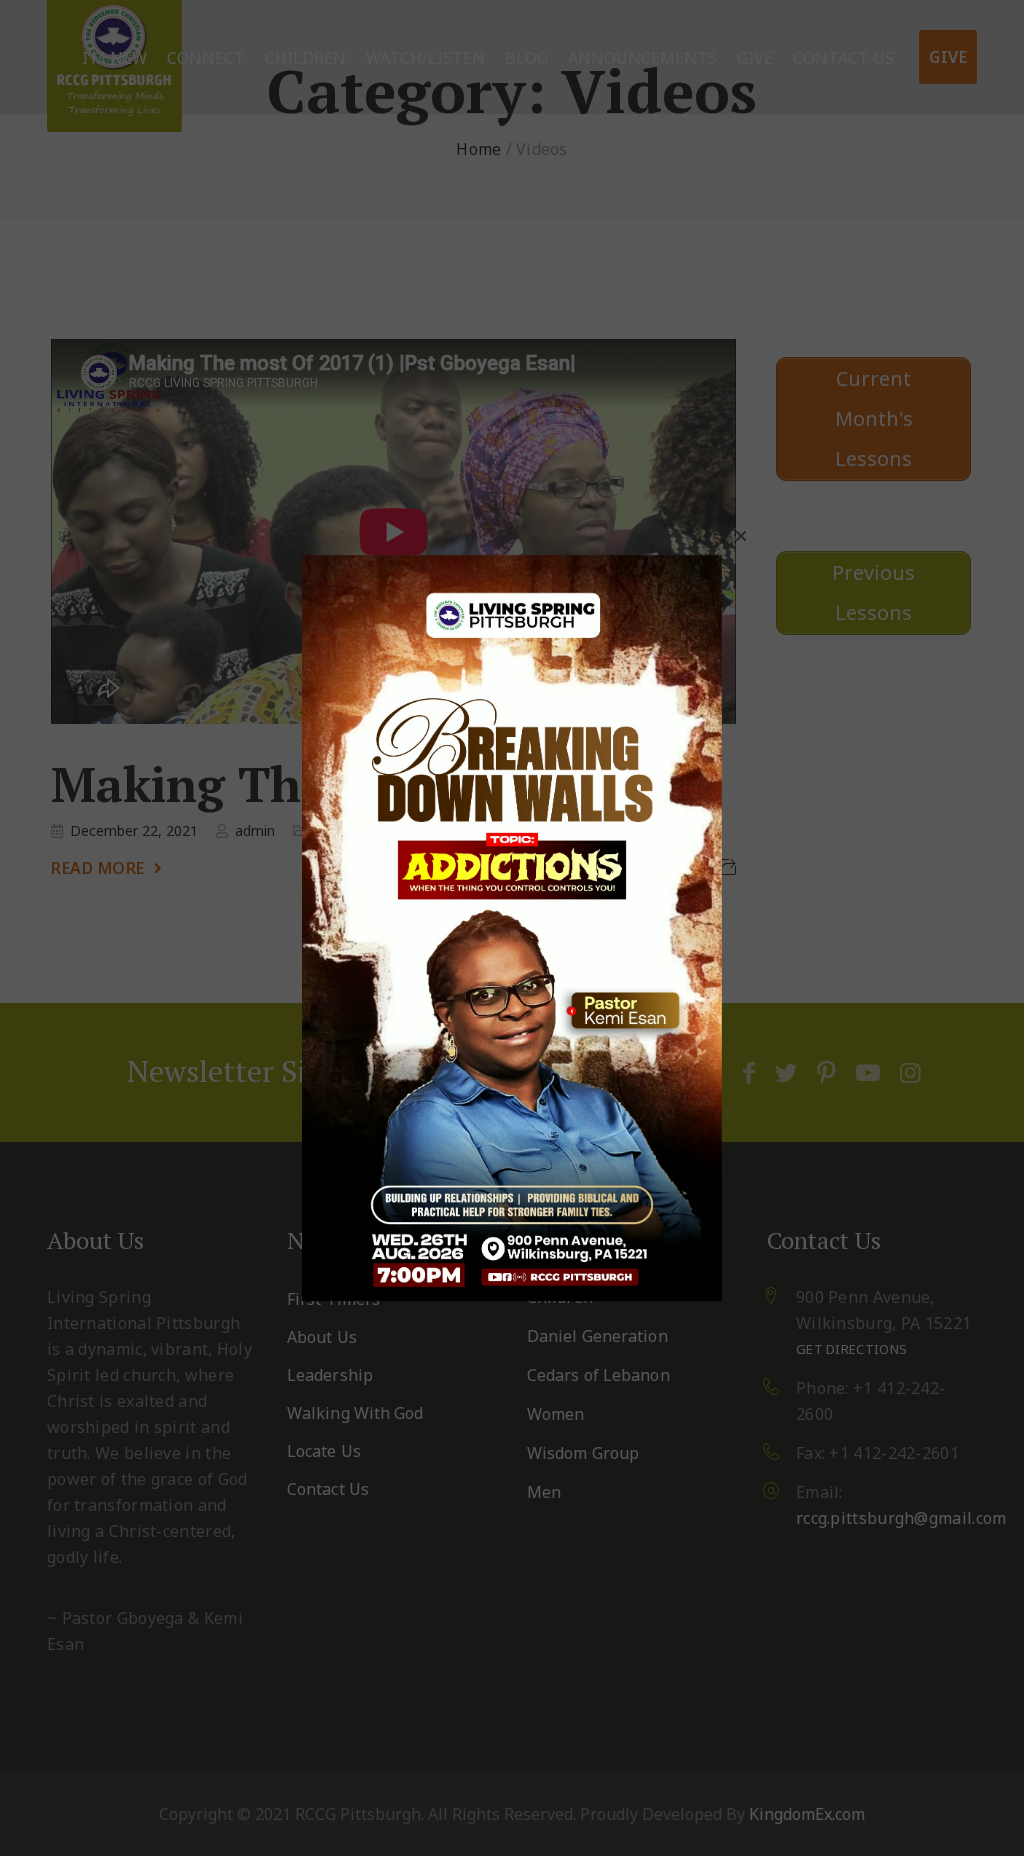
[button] (741, 536)
